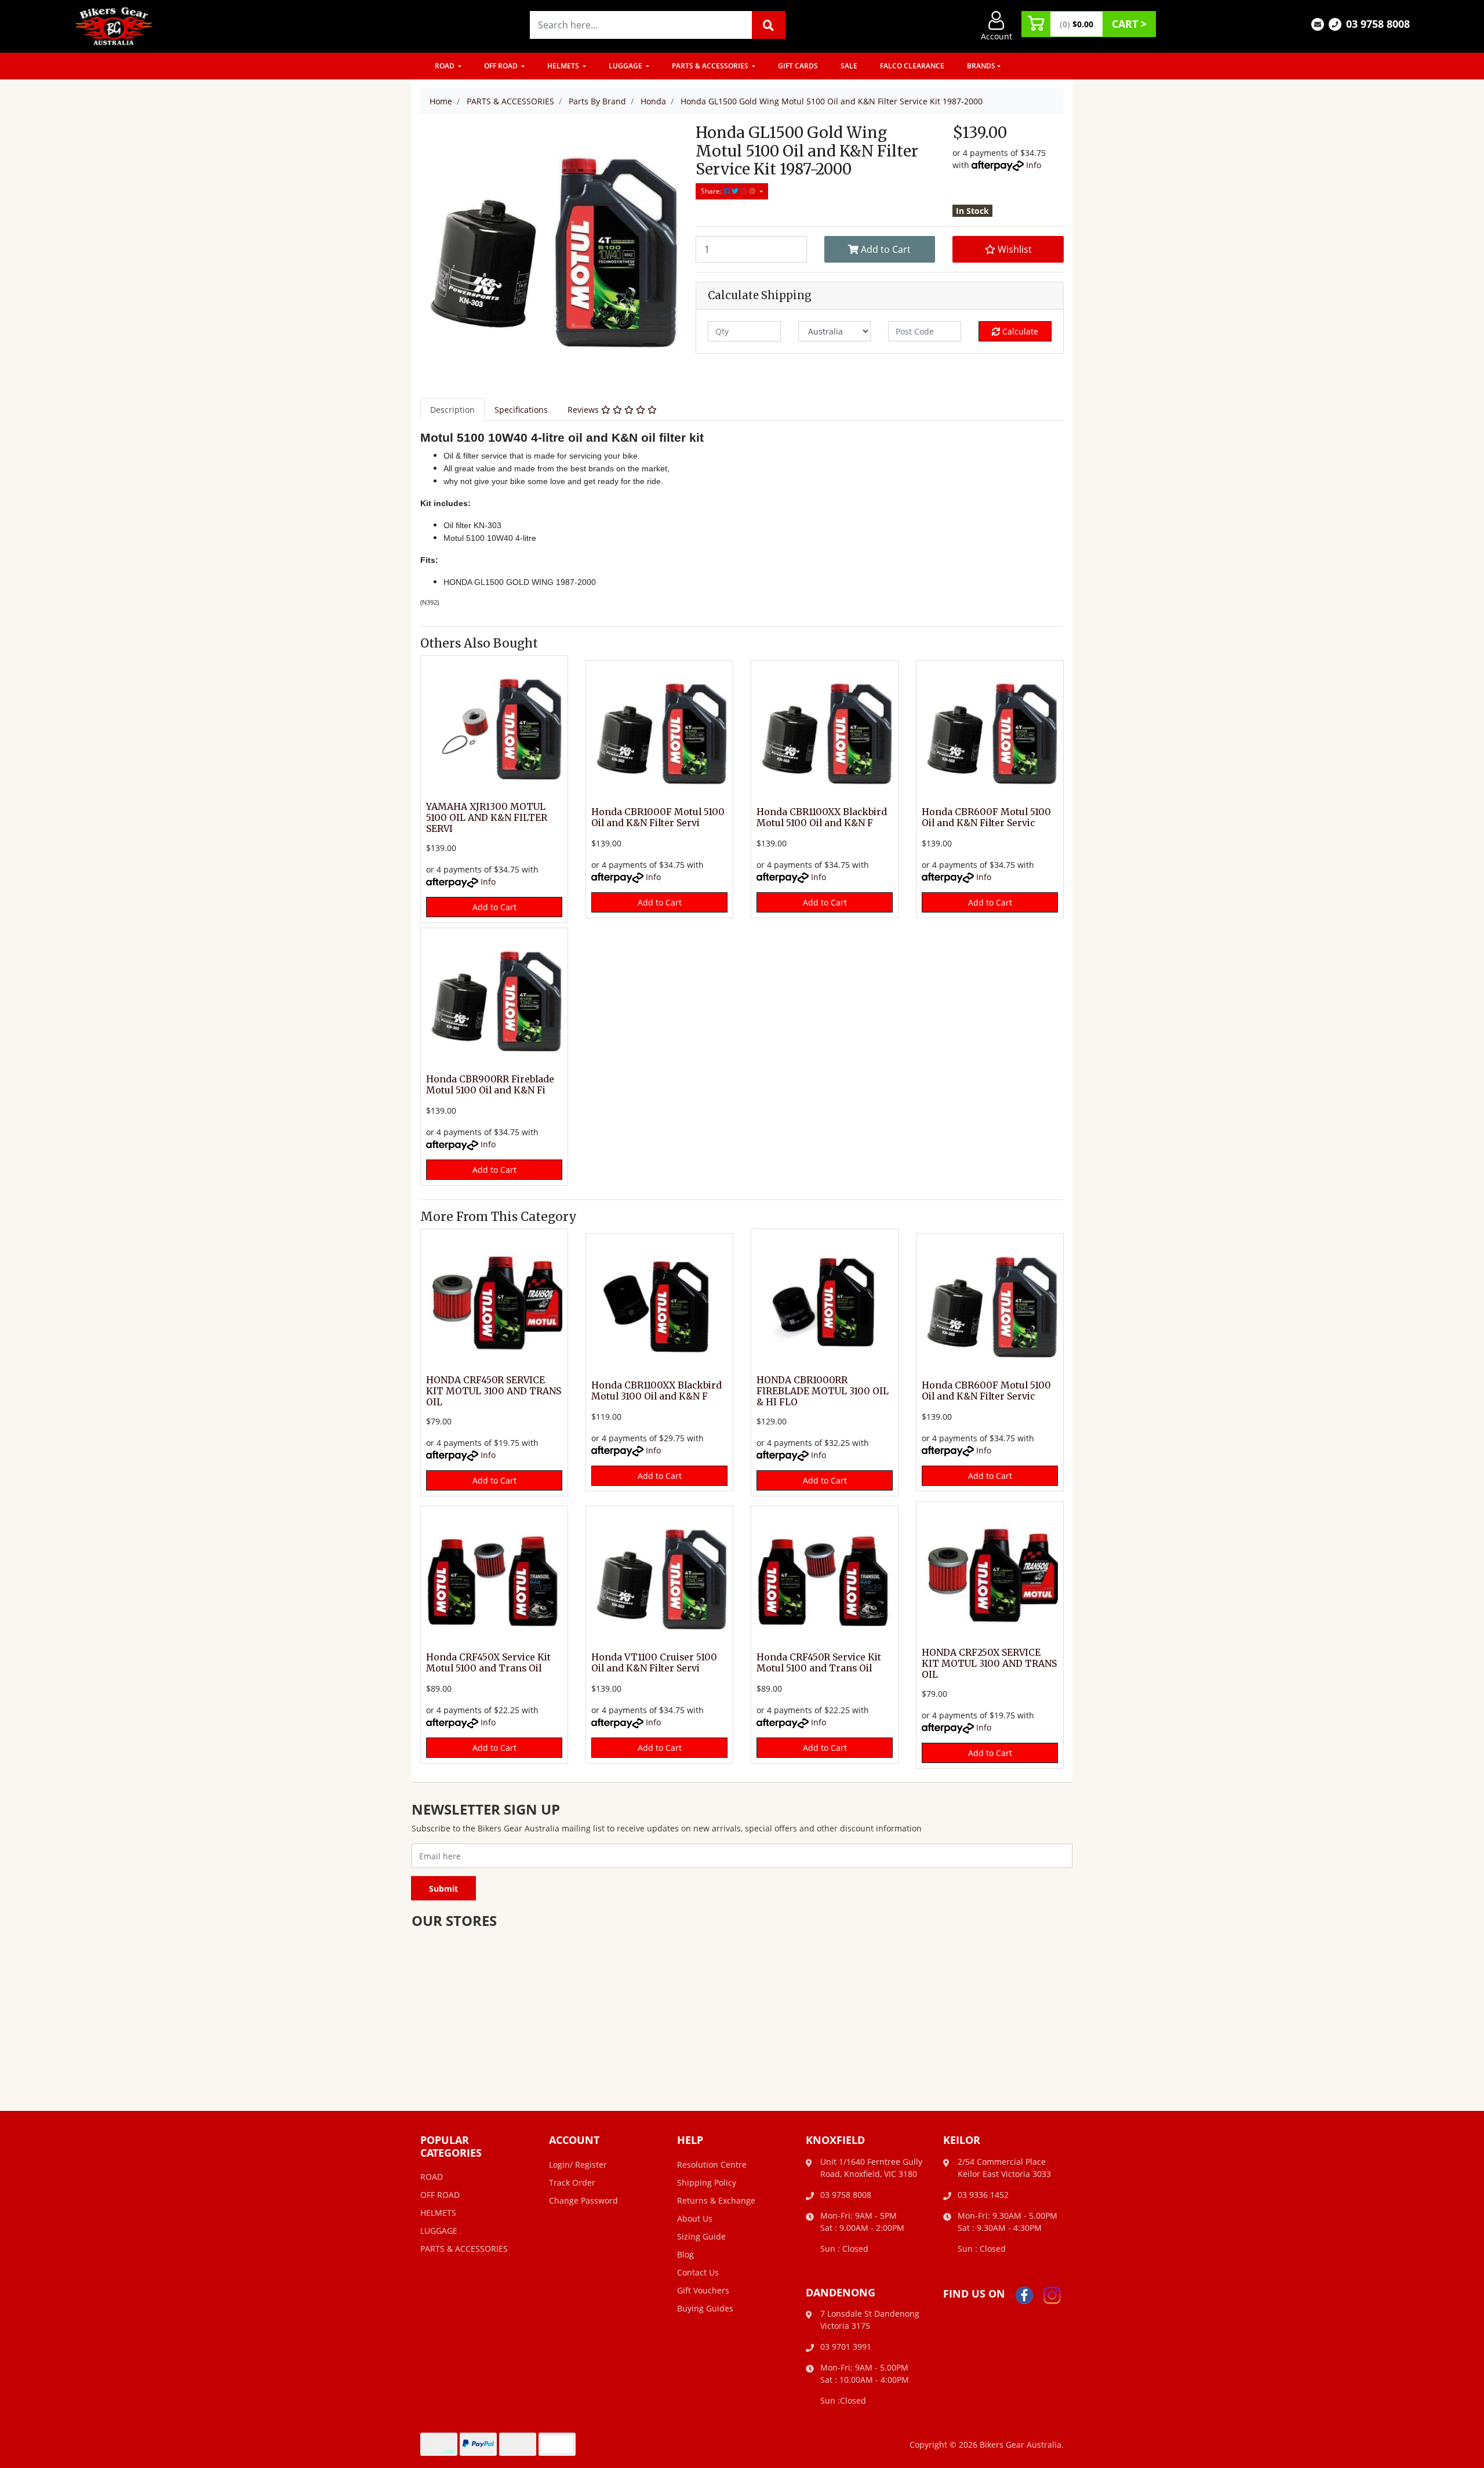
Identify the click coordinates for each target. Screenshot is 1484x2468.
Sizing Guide (701, 2236)
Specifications (521, 410)
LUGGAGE (626, 66)
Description (452, 410)
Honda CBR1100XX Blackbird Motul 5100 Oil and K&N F (822, 817)
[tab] (452, 410)
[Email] (1318, 23)
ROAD (445, 66)
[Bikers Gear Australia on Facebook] (1024, 2294)
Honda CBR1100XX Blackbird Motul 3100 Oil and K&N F (656, 1391)
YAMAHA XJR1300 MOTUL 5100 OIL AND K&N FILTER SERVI (487, 818)
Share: (712, 191)
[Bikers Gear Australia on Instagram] (1052, 2294)
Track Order (572, 2182)
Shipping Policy (707, 2182)
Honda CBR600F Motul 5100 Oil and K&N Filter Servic (986, 817)
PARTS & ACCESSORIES (711, 66)
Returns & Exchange (716, 2200)
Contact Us (698, 2272)
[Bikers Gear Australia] (114, 25)
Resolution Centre (712, 2165)
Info (1034, 165)
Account (996, 36)
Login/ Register (578, 2165)
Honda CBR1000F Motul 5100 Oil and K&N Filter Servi (658, 817)
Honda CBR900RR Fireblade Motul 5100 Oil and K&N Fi (490, 1085)
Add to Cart (885, 249)
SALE (849, 66)
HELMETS (564, 66)
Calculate (1019, 331)
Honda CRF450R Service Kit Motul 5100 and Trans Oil (819, 1663)
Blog (685, 2254)
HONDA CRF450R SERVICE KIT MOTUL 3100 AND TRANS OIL (494, 1391)
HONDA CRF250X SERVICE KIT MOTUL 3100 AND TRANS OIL (989, 1664)
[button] (1008, 249)
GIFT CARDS (798, 66)
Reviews (584, 410)
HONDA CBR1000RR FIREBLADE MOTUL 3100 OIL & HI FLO (823, 1391)
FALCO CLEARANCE (912, 66)
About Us (695, 2218)
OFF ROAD (502, 66)
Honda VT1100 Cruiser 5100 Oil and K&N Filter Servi (654, 1663)
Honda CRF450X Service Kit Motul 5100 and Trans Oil (488, 1663)
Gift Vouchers (703, 2290)
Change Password (583, 2200)
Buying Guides (705, 2308)
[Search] (769, 25)
